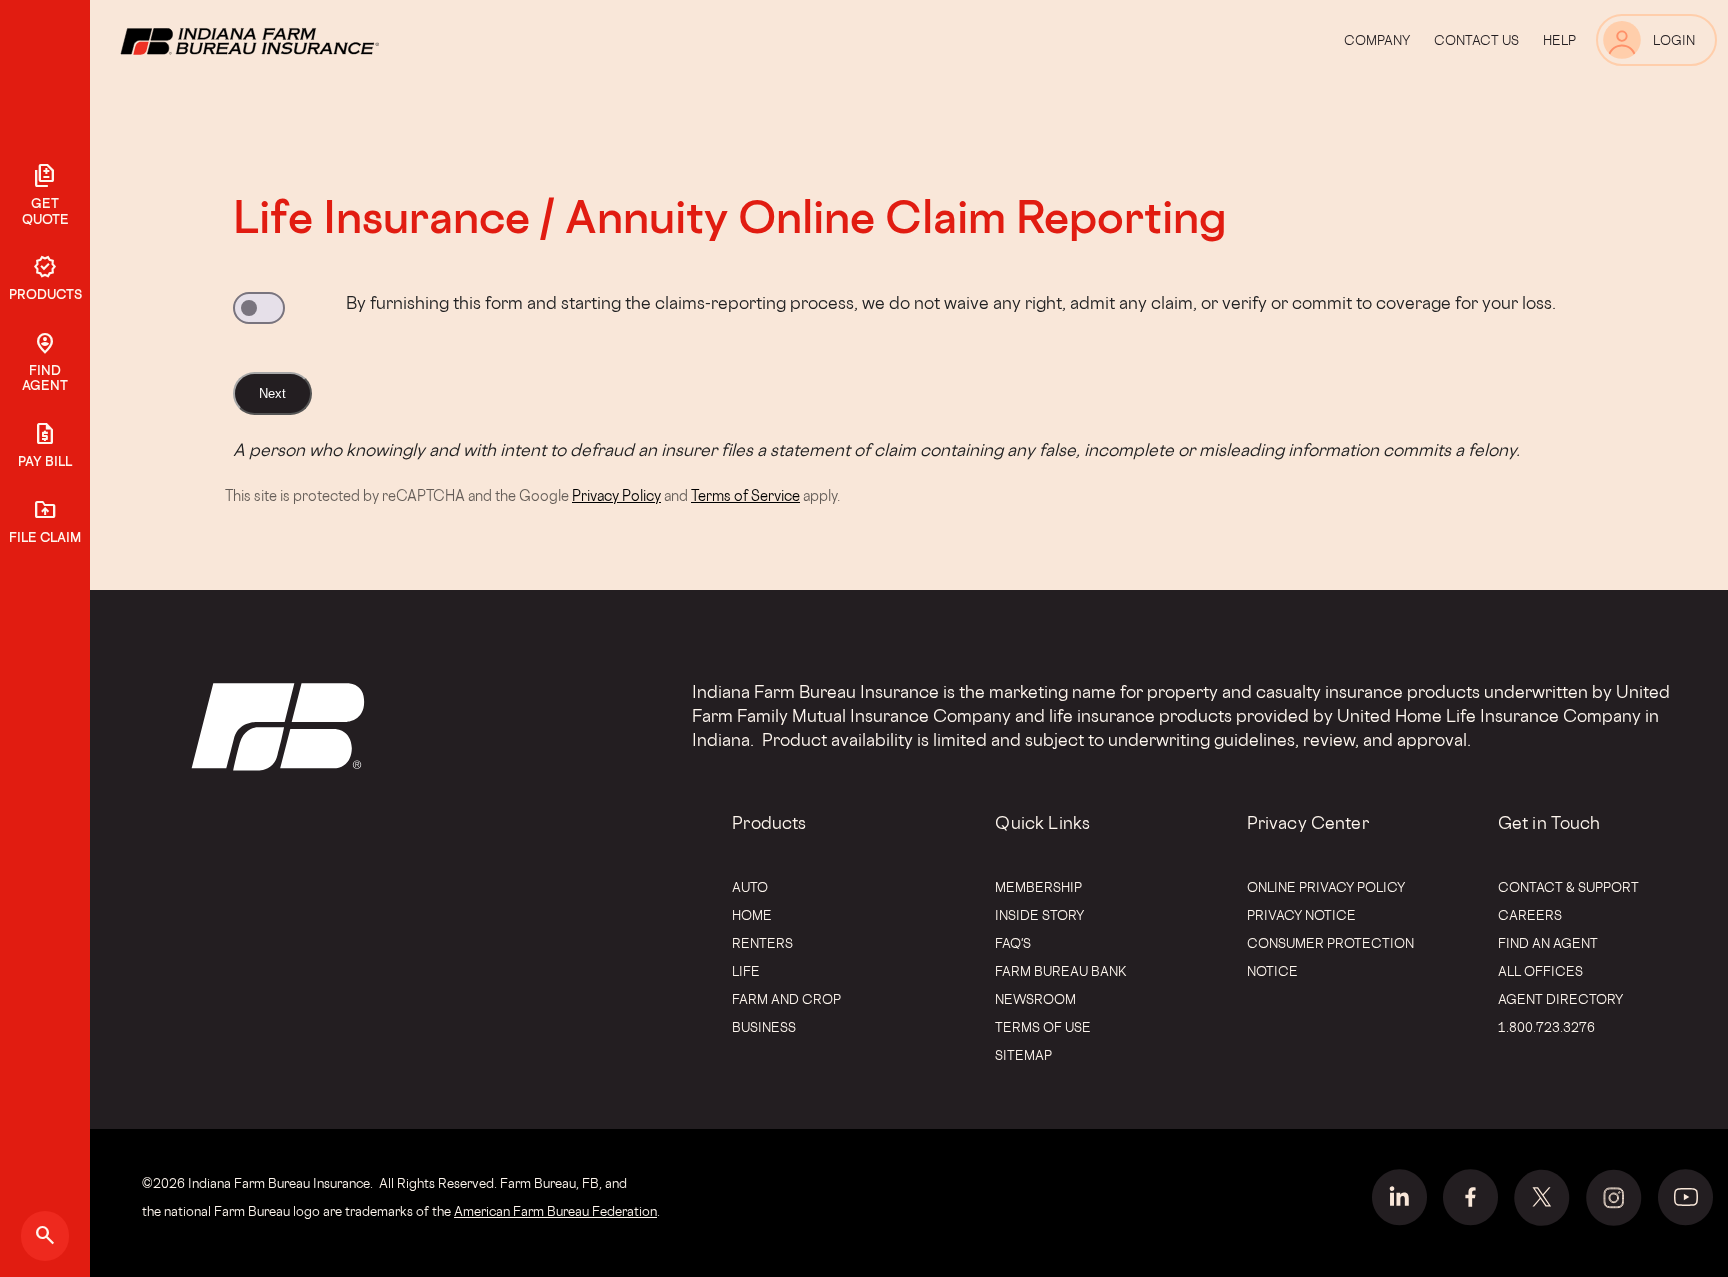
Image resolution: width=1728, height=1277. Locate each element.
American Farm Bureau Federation (555, 1211)
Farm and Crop (786, 999)
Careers (1530, 915)
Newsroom (1035, 999)
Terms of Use (1043, 1027)
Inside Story (1039, 915)
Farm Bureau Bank (1061, 971)
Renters (762, 943)
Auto (750, 887)
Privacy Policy (616, 495)
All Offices (1540, 971)
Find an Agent (1548, 943)
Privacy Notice (1301, 915)
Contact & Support (1568, 887)
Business (764, 1027)
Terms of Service (745, 495)
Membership (1038, 887)
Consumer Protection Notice (1330, 957)
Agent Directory (1560, 999)
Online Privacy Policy (1326, 887)
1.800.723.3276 (1546, 1027)
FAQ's (1013, 943)
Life (746, 971)
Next (272, 393)
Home (752, 915)
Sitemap (1023, 1055)
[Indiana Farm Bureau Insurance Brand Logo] (287, 40)
